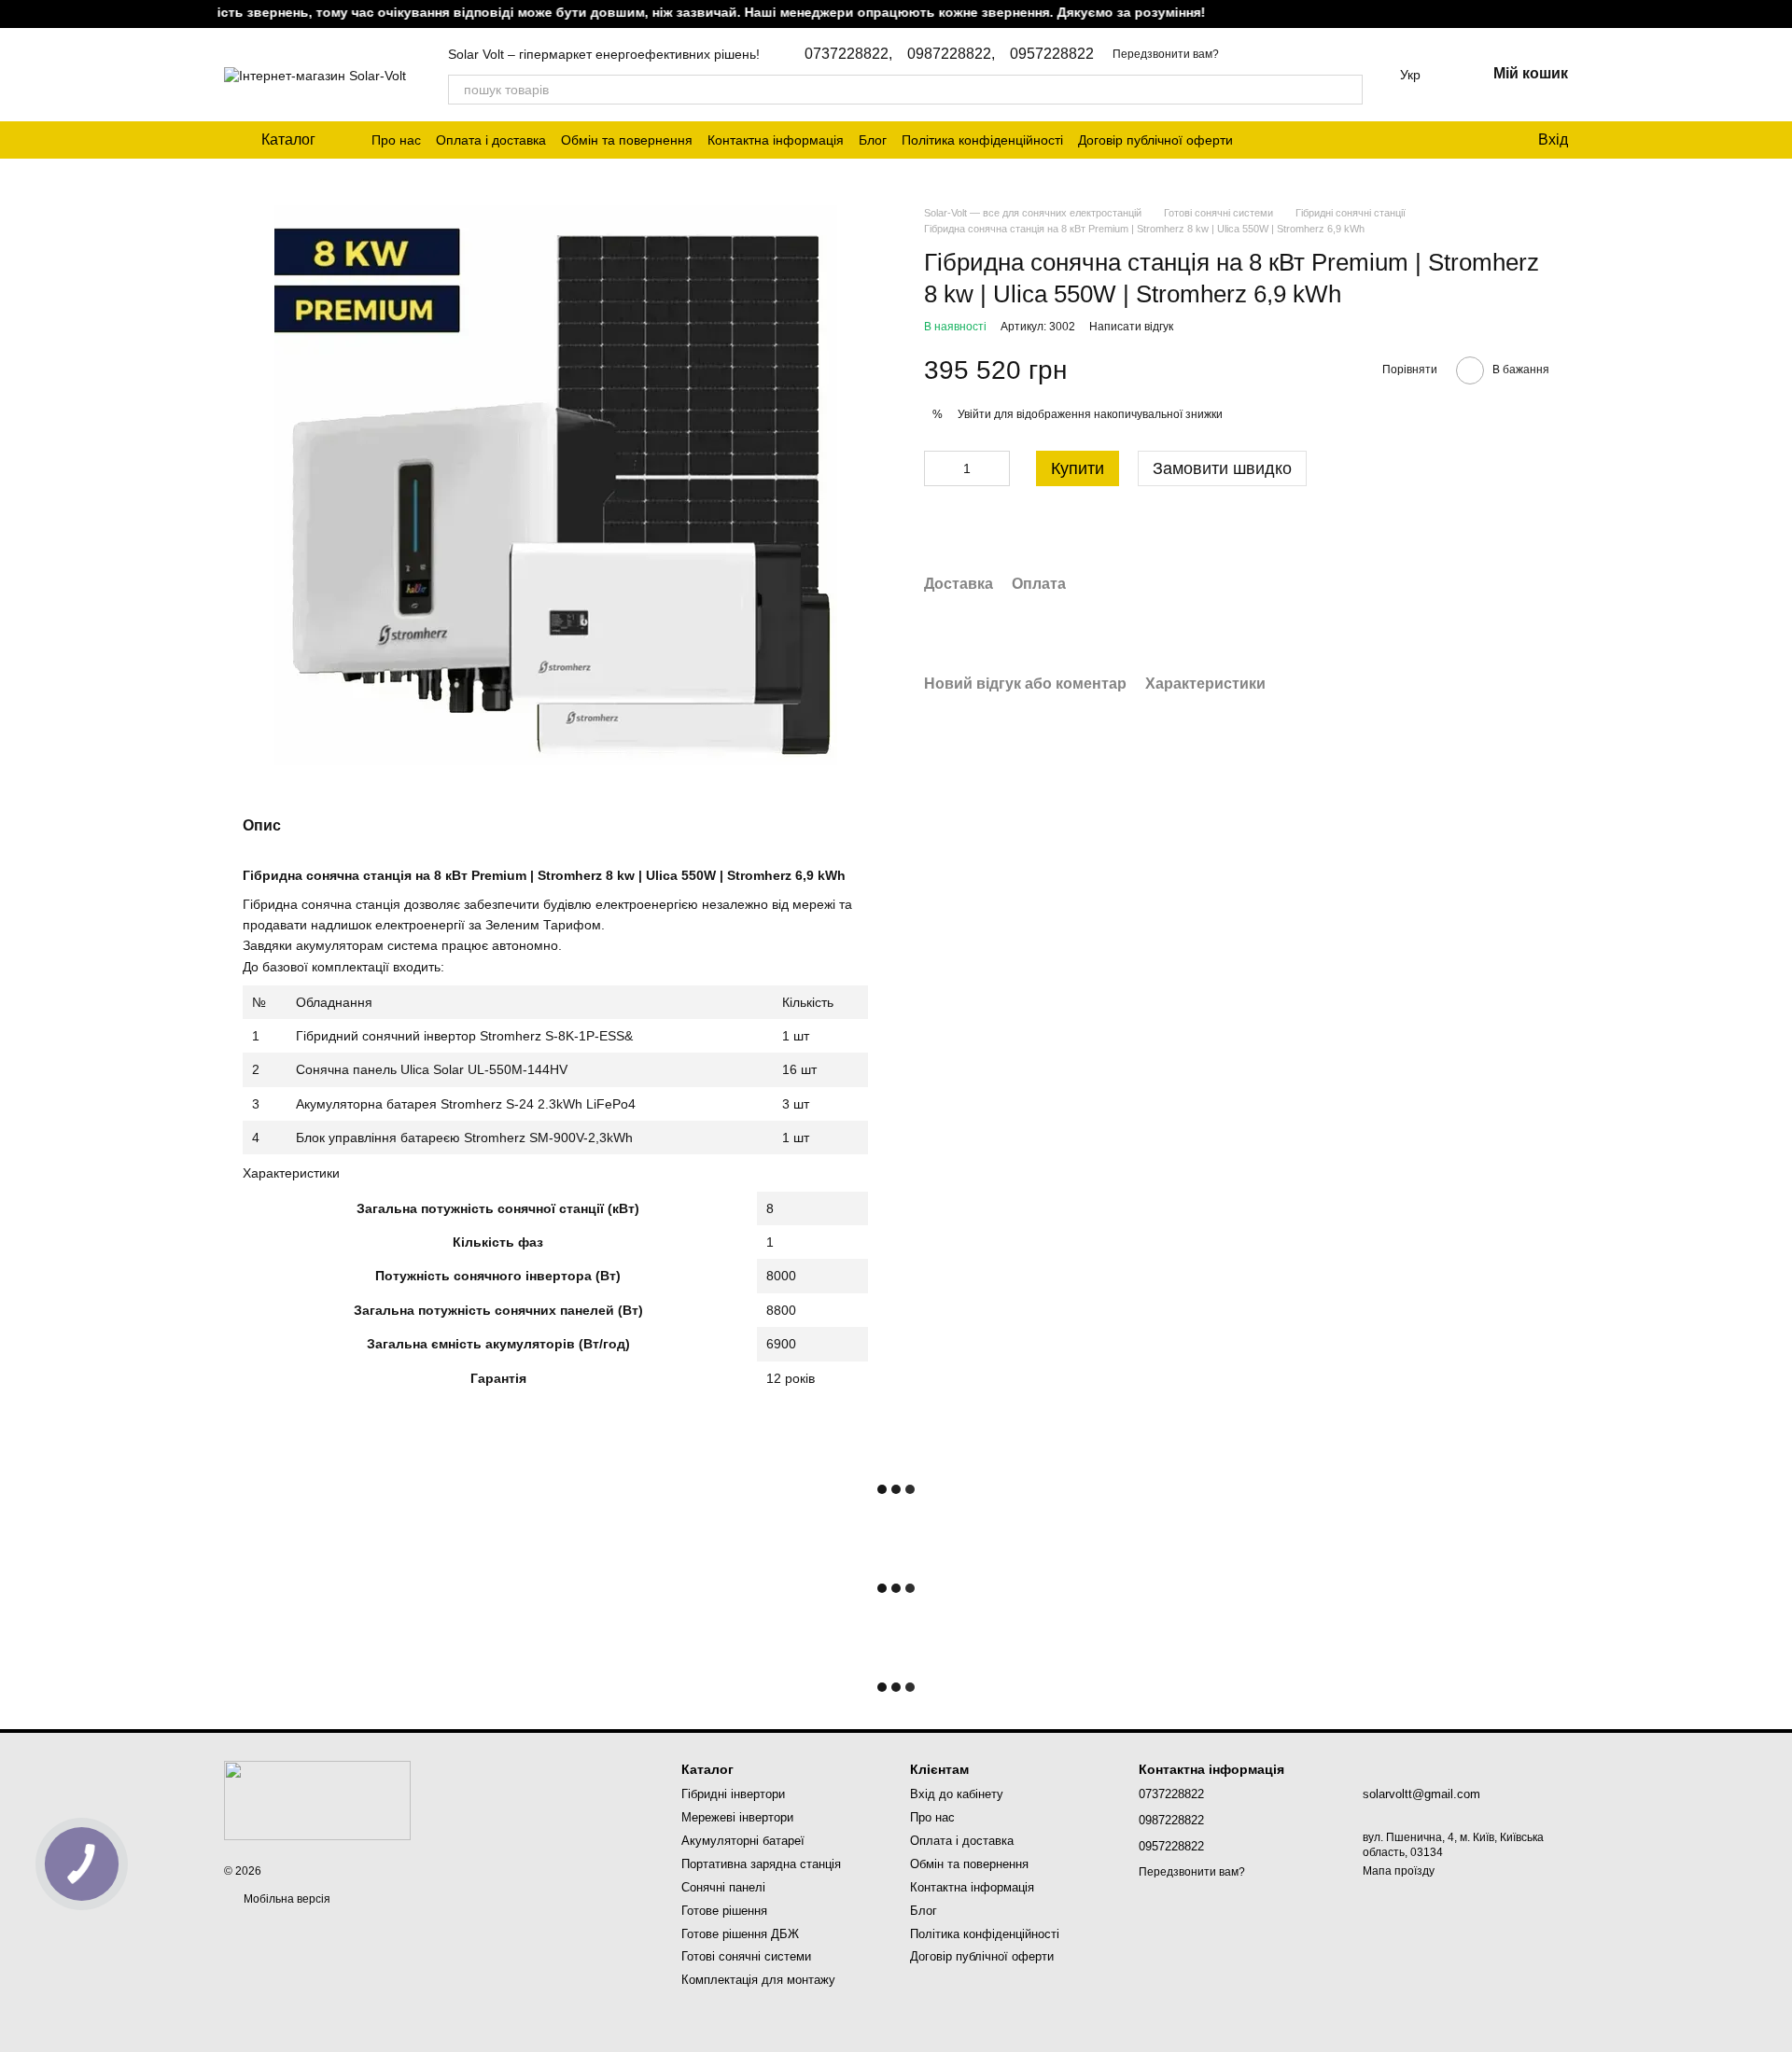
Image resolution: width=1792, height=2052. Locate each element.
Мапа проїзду (1399, 1871)
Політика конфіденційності (982, 140)
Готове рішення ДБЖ (740, 1934)
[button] (1777, 14)
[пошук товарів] (1348, 90)
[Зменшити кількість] (938, 469)
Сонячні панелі (723, 1887)
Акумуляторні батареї (743, 1841)
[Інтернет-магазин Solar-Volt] (317, 1800)
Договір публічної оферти (1155, 140)
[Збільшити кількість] (996, 469)
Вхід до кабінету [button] (957, 1794)
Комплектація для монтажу (758, 1980)
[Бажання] (1484, 140)
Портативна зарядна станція (761, 1864)
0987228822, (951, 54)
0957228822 (1052, 54)
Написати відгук (1131, 328)
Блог (873, 140)
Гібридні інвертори (733, 1794)
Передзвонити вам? (1166, 54)
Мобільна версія (286, 1899)
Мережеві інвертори (737, 1817)
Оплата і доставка (491, 140)
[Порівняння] (1447, 140)
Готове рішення (724, 1911)
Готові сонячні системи (746, 1956)
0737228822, (848, 54)
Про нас (396, 140)
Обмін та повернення (627, 140)
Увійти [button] (974, 414)
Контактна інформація (776, 140)
